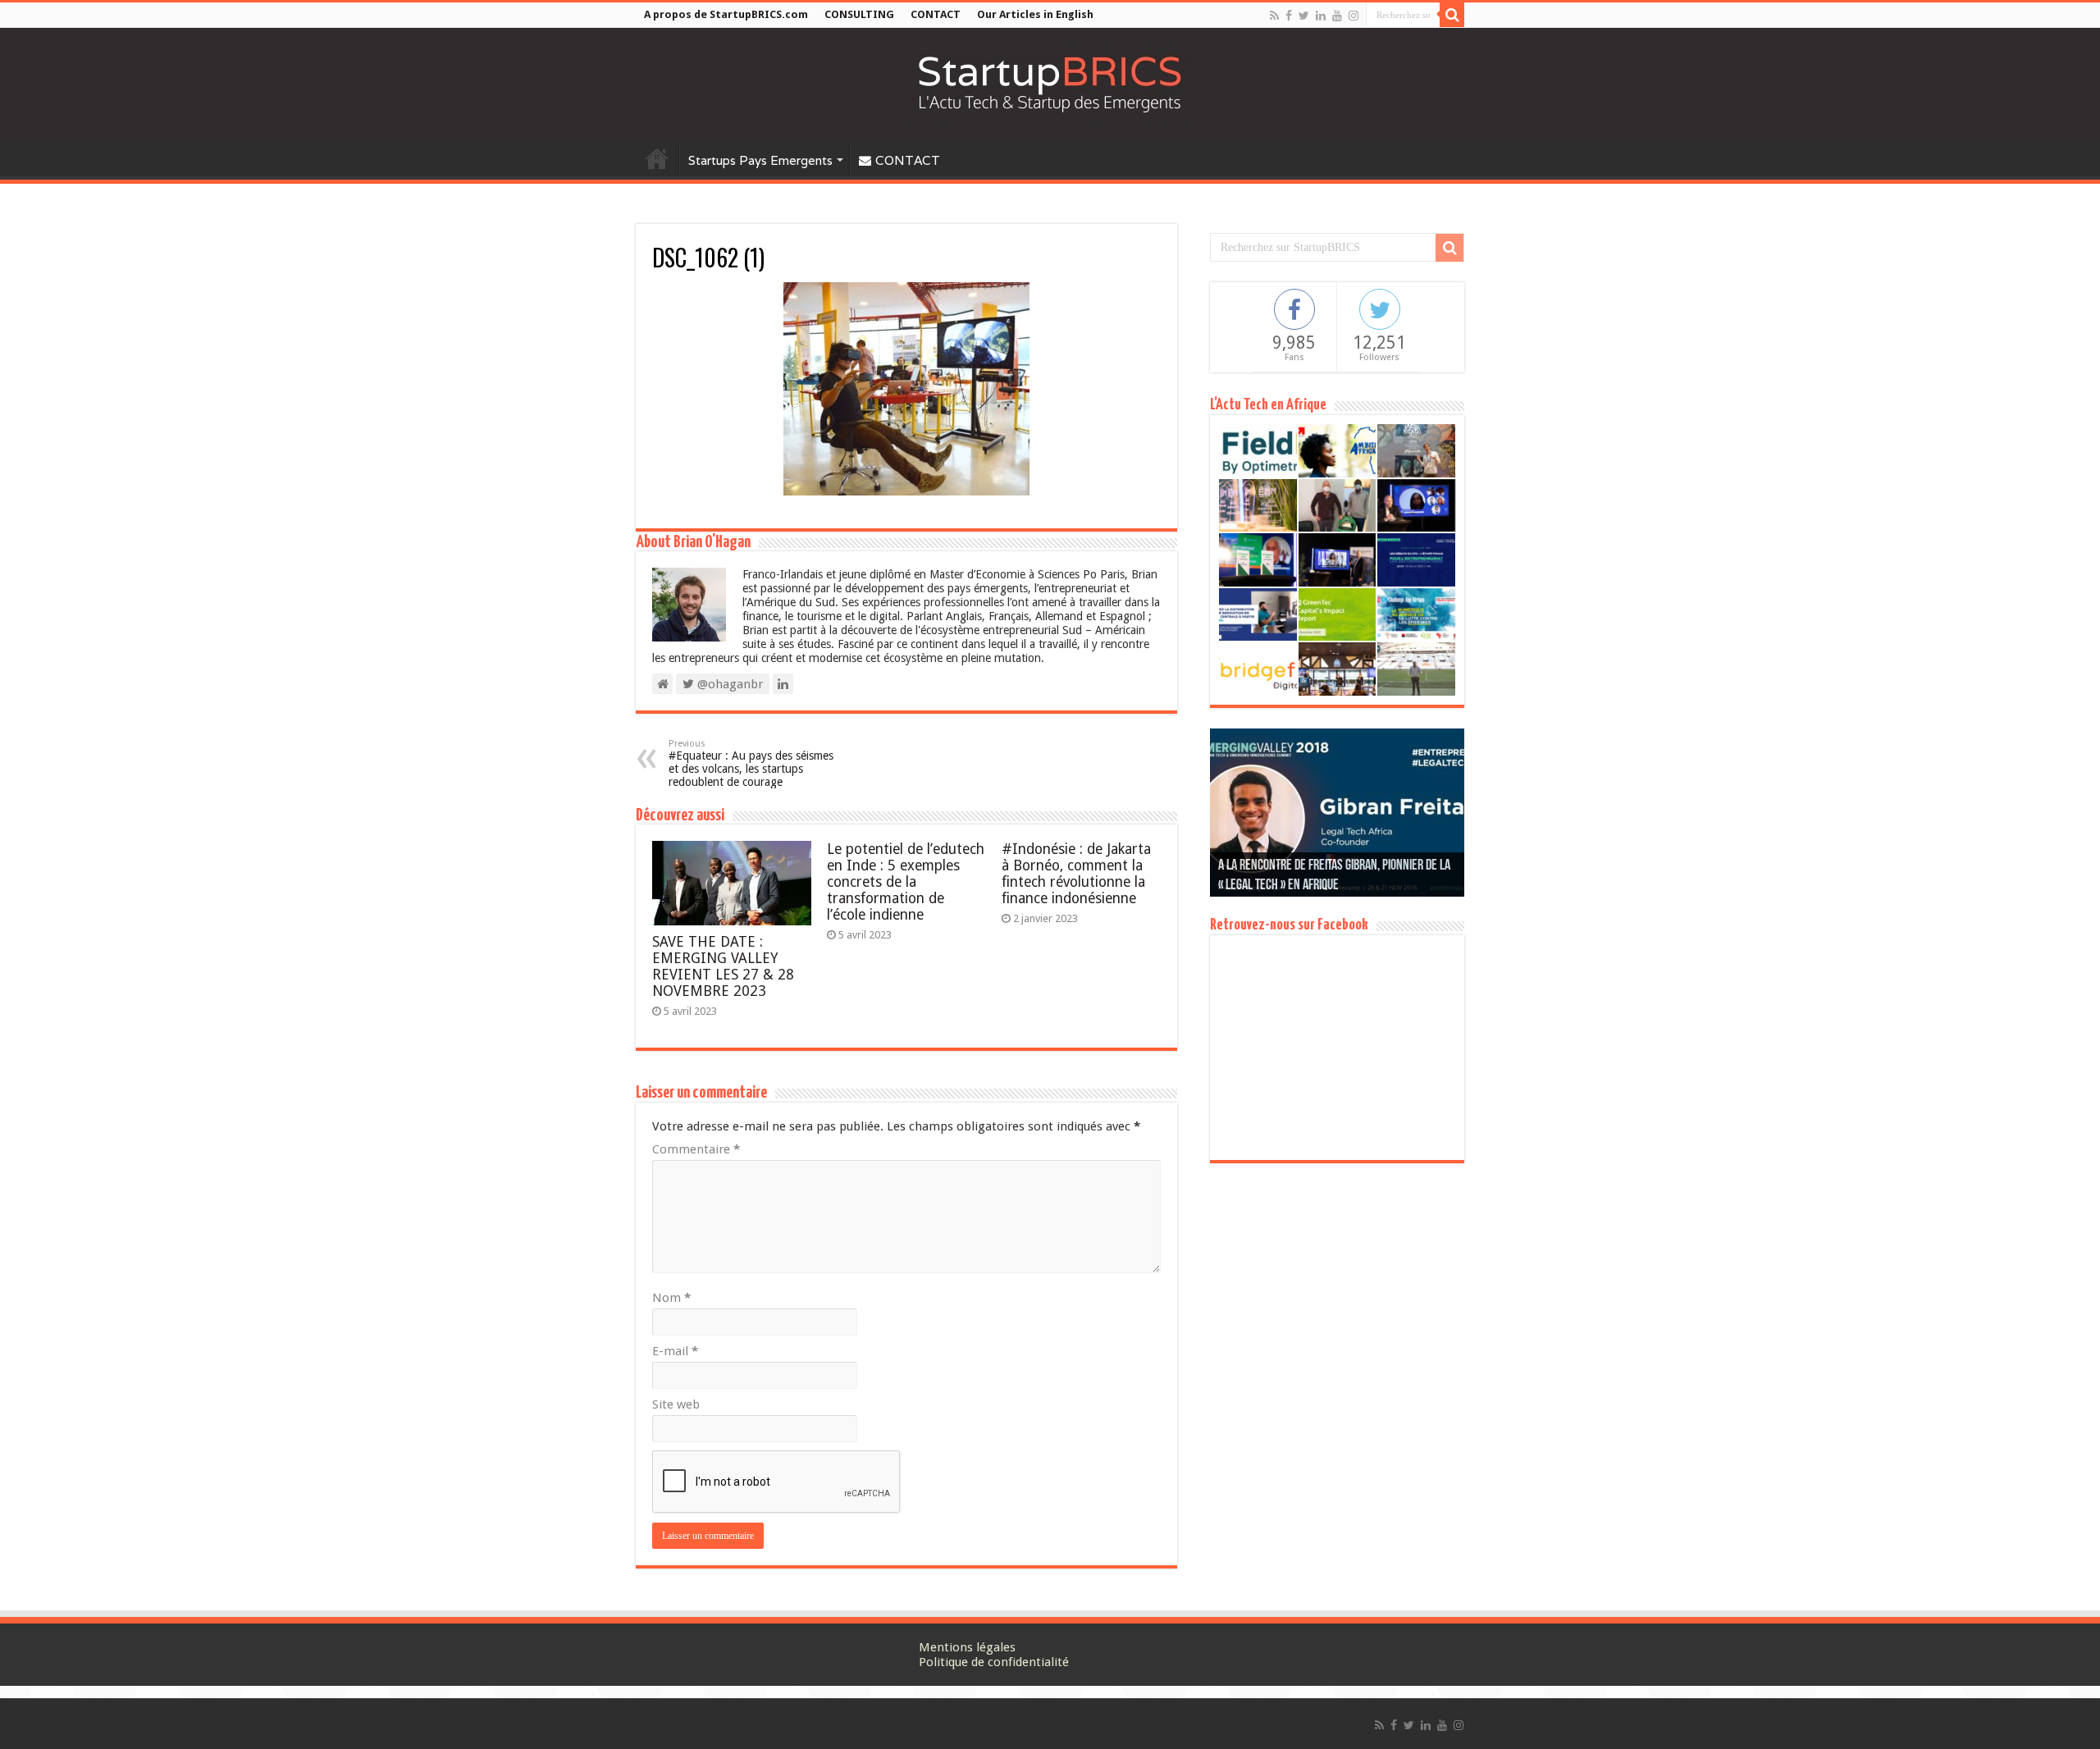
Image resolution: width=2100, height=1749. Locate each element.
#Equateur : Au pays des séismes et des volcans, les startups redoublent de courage (751, 763)
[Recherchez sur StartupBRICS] (1452, 15)
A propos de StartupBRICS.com (726, 14)
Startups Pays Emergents (760, 160)
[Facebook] (1289, 16)
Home (657, 158)
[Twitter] (1304, 16)
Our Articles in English (1035, 14)
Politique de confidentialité (994, 1662)
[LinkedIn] (1321, 16)
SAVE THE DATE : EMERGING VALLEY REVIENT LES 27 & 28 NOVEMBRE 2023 (723, 966)
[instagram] (1354, 16)
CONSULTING (859, 14)
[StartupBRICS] (1050, 84)
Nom (671, 1298)
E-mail (675, 1351)
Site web (676, 1404)
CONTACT (936, 14)
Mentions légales (967, 1647)
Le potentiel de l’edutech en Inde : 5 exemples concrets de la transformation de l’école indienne (906, 882)
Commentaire (696, 1149)
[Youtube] (1337, 16)
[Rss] (1274, 16)
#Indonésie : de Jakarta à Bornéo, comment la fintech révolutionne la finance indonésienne (1076, 874)
